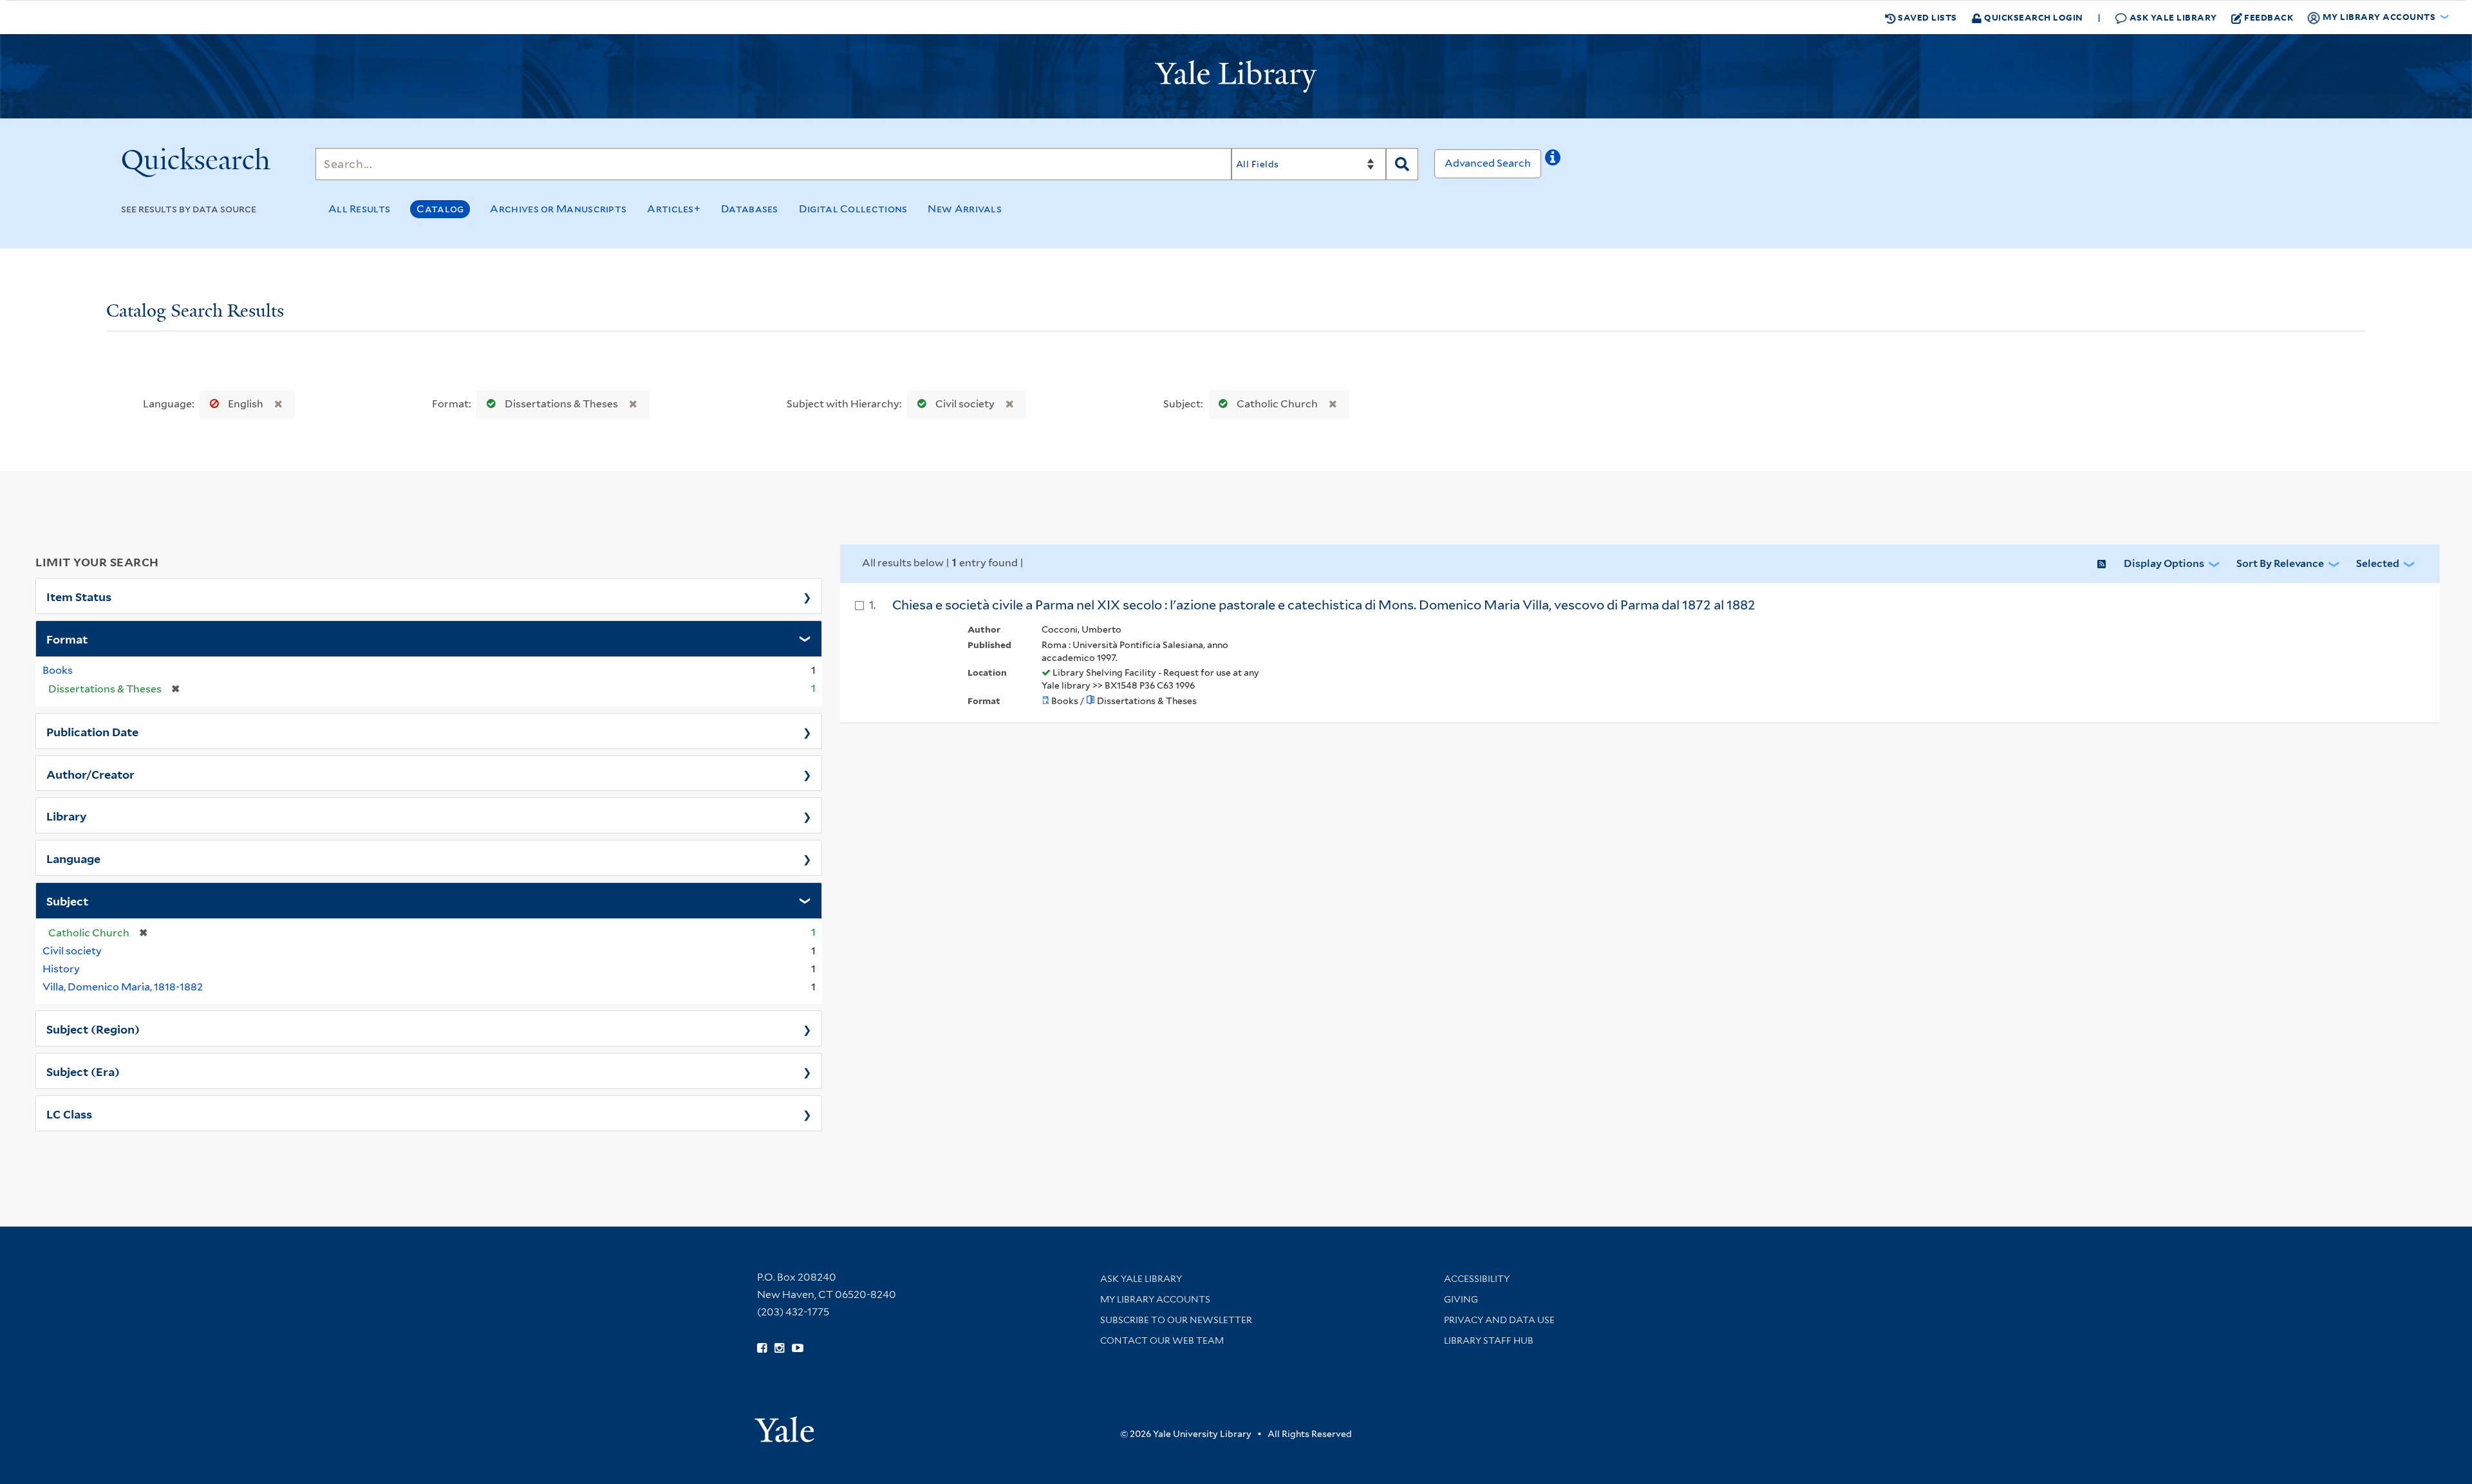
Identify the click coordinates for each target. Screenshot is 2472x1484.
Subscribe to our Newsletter (1176, 1320)
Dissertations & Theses (561, 404)
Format (67, 638)
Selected (2378, 563)
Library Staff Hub (1489, 1340)
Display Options (2164, 563)
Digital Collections (853, 209)
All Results (359, 209)
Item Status (79, 596)
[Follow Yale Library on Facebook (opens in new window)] (762, 1348)
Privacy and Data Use (1499, 1320)
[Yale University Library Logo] (1236, 77)
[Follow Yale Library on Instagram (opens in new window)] (779, 1348)
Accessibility (1477, 1279)
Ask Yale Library (2172, 17)
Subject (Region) (93, 1028)
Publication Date (92, 731)
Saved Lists (1926, 17)
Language (73, 858)
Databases (750, 209)
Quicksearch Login (2033, 17)
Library (67, 815)
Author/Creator (90, 774)
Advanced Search (1488, 163)
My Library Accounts (1155, 1299)
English (246, 404)
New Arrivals (965, 209)
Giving (1461, 1299)
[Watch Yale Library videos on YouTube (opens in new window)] (798, 1348)
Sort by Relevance (2280, 563)
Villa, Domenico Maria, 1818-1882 (123, 987)
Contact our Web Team (1162, 1340)
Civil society (965, 404)
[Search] (1402, 164)
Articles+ (674, 209)
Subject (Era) (83, 1071)
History (61, 969)
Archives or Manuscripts (558, 209)
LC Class (69, 1113)
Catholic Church (1277, 404)
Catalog (440, 209)
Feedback (2269, 17)
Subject (67, 900)
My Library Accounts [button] (2379, 16)
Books (58, 670)
